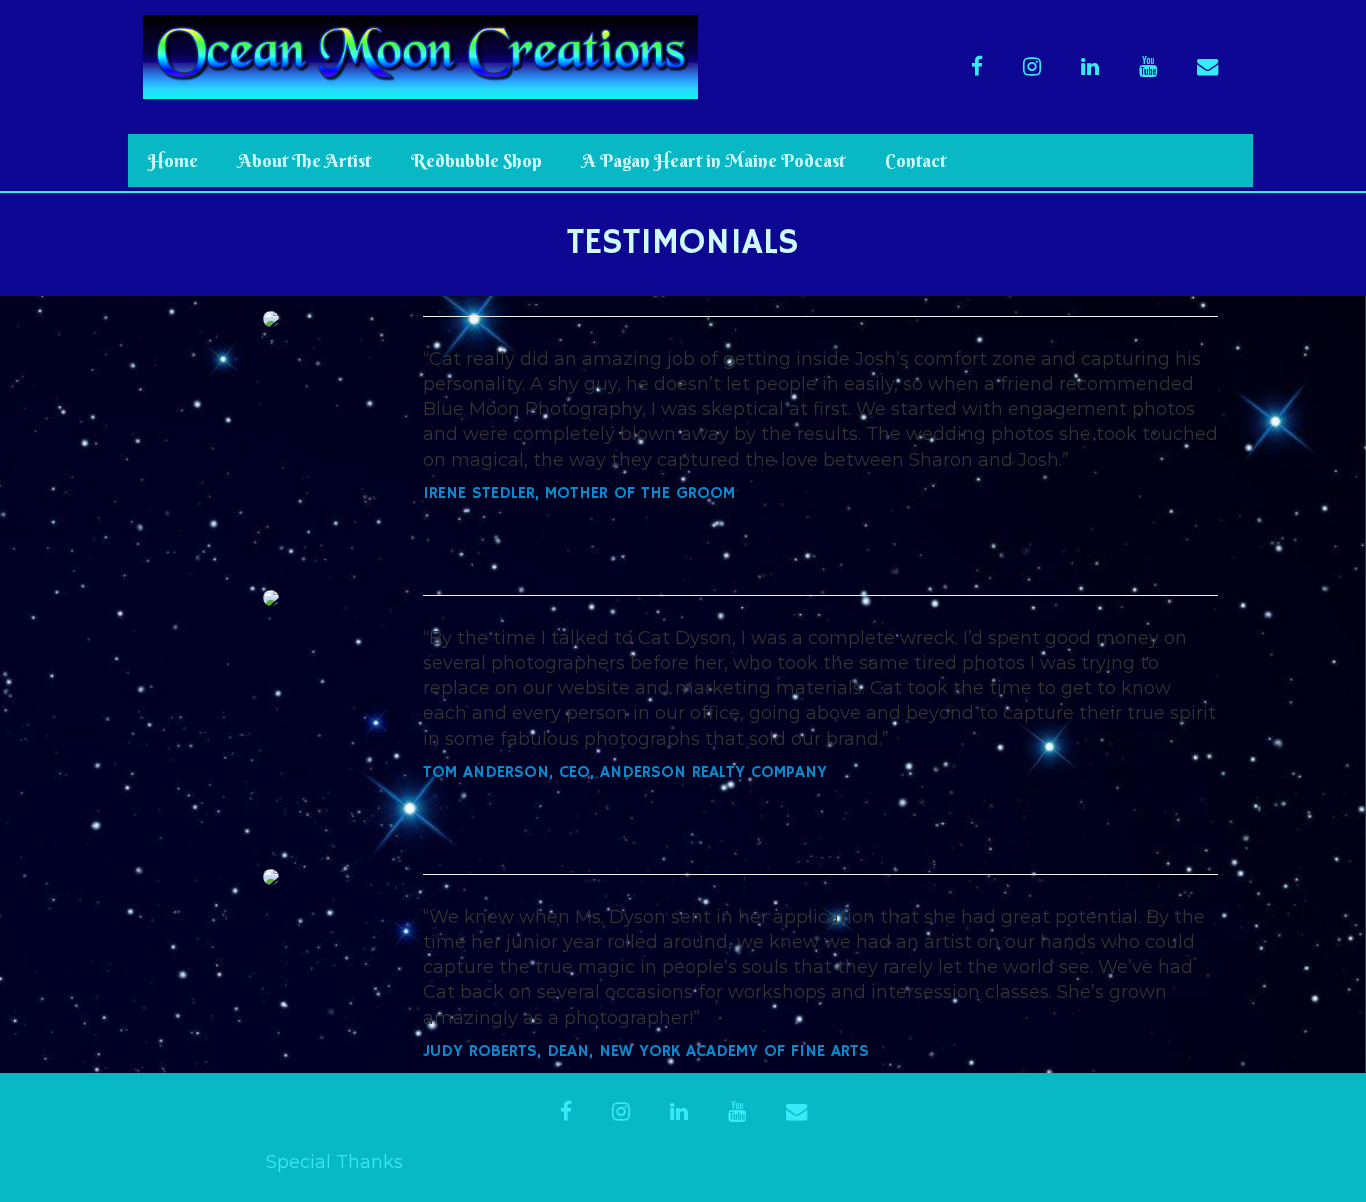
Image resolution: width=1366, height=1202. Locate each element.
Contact (915, 160)
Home (173, 160)
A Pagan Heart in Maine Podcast (713, 160)
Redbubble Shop (476, 160)
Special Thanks (334, 1162)
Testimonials (683, 243)
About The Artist (304, 160)
